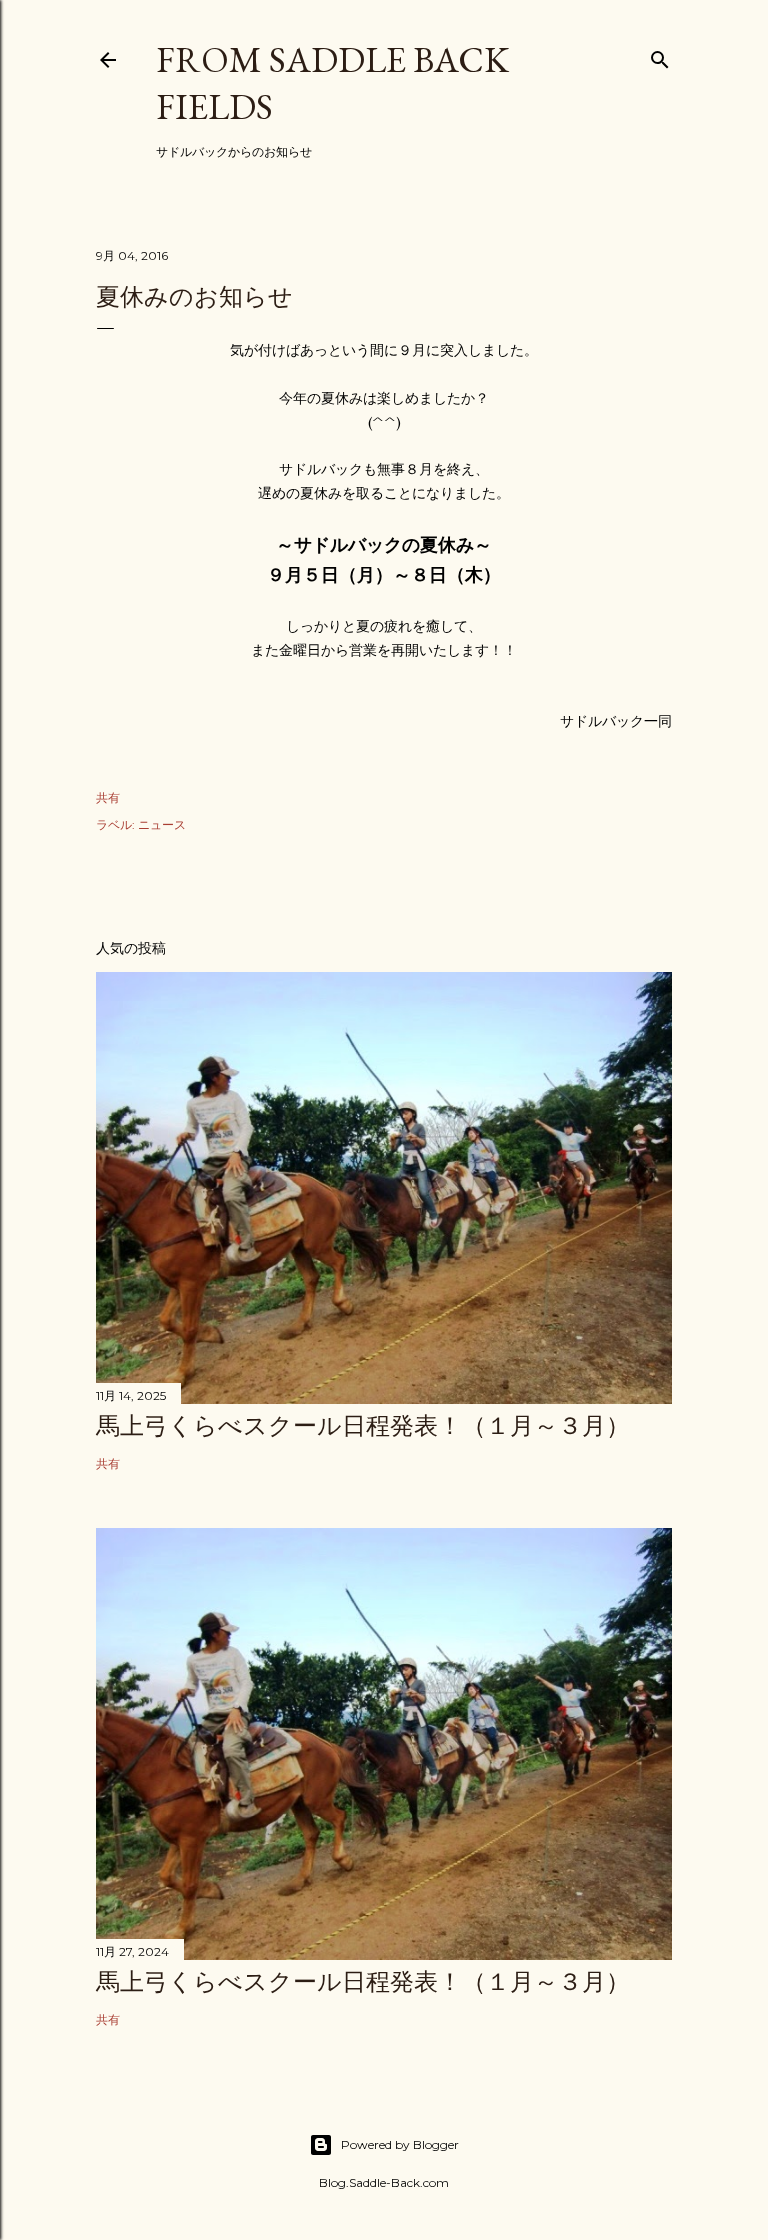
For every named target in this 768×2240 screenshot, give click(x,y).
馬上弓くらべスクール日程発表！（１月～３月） (363, 1425)
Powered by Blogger (400, 2144)
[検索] (660, 55)
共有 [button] (108, 797)
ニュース (162, 824)
